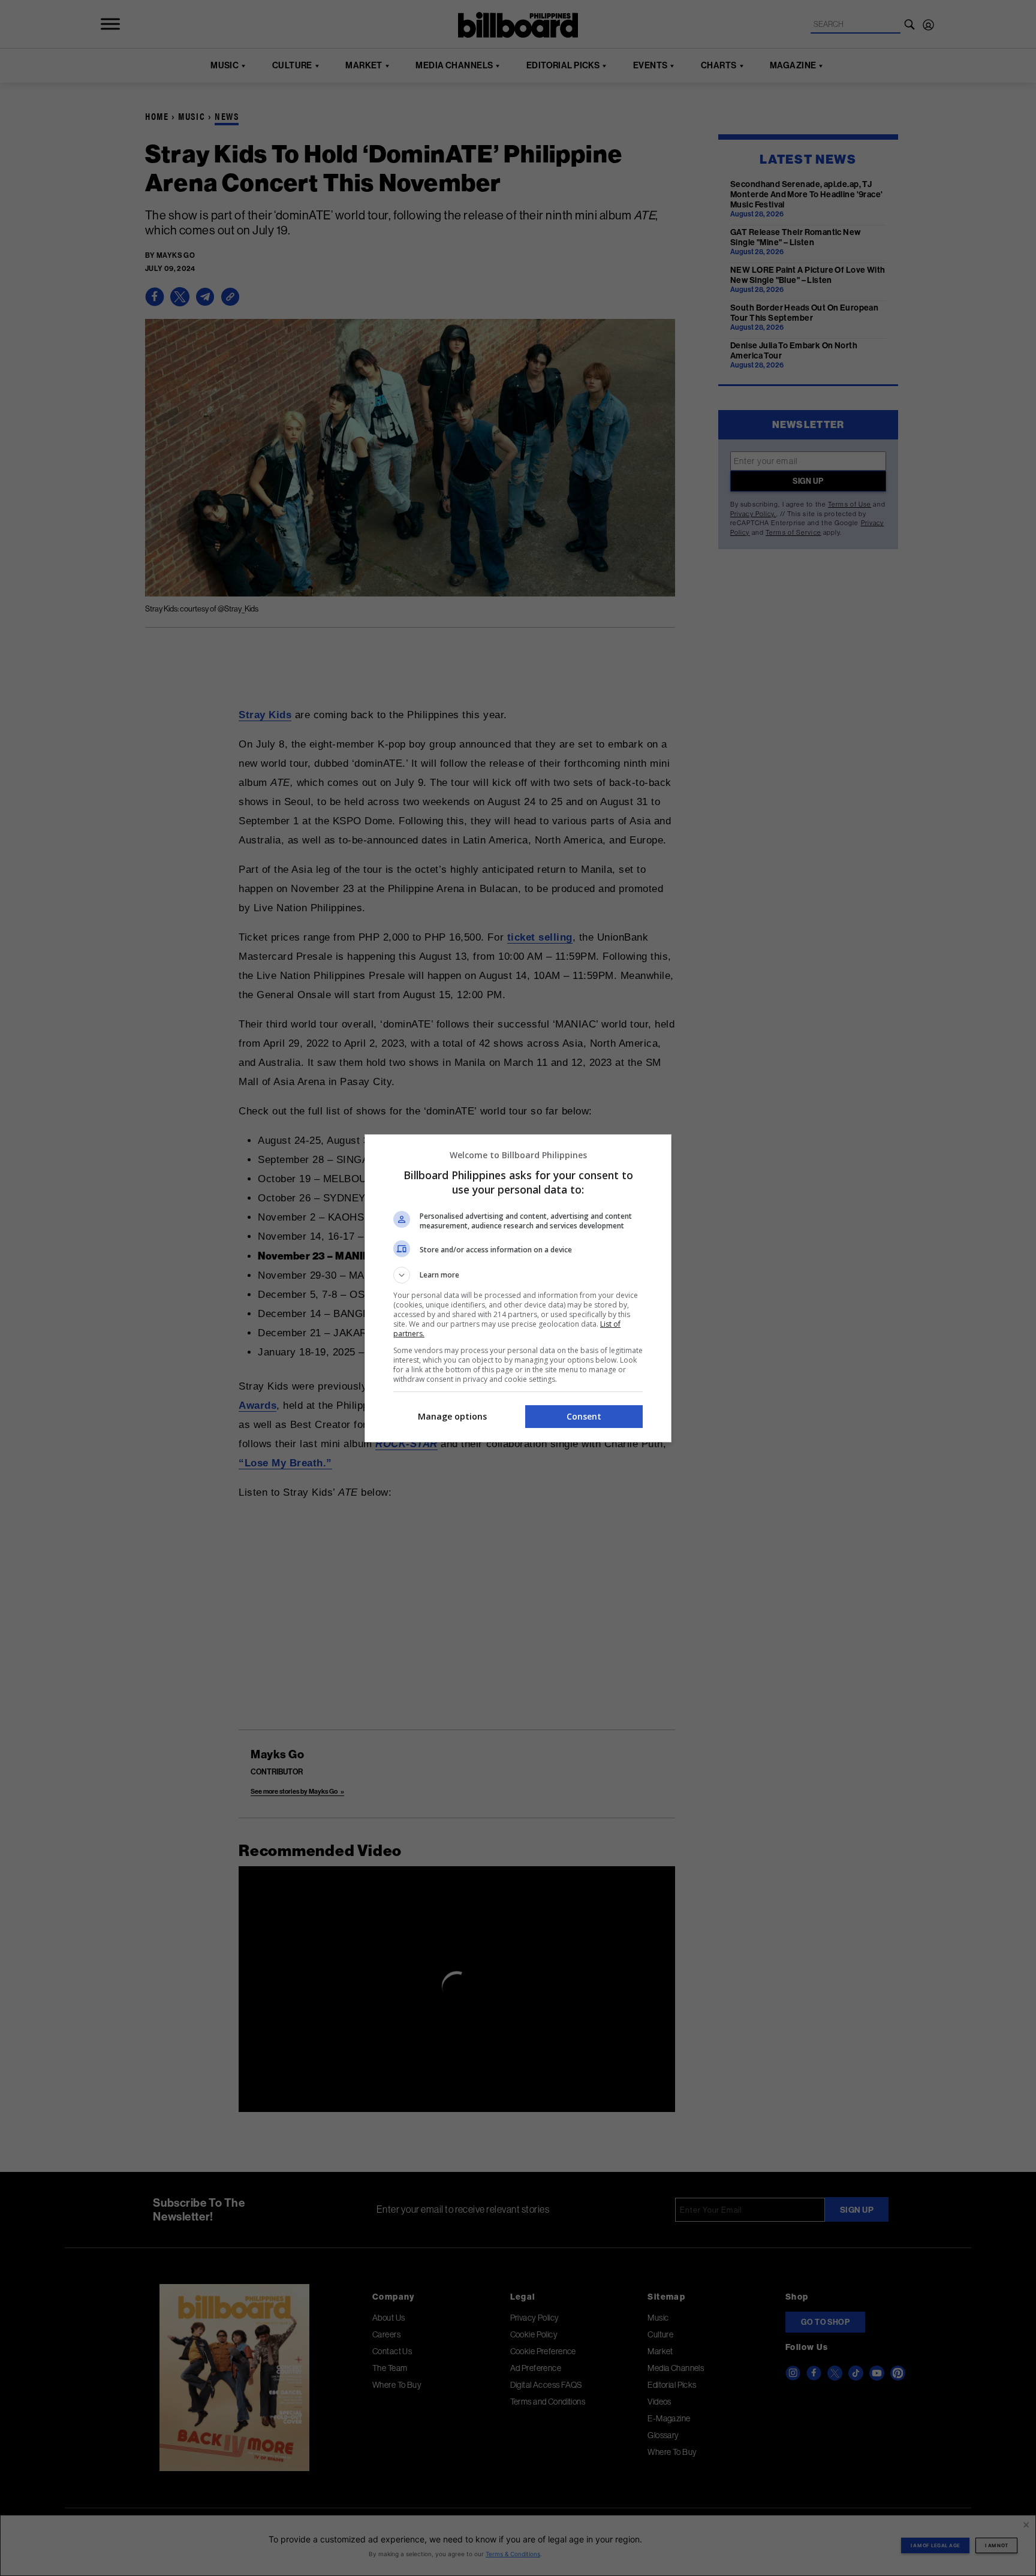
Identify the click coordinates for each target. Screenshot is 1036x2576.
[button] (518, 1275)
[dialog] (518, 1288)
